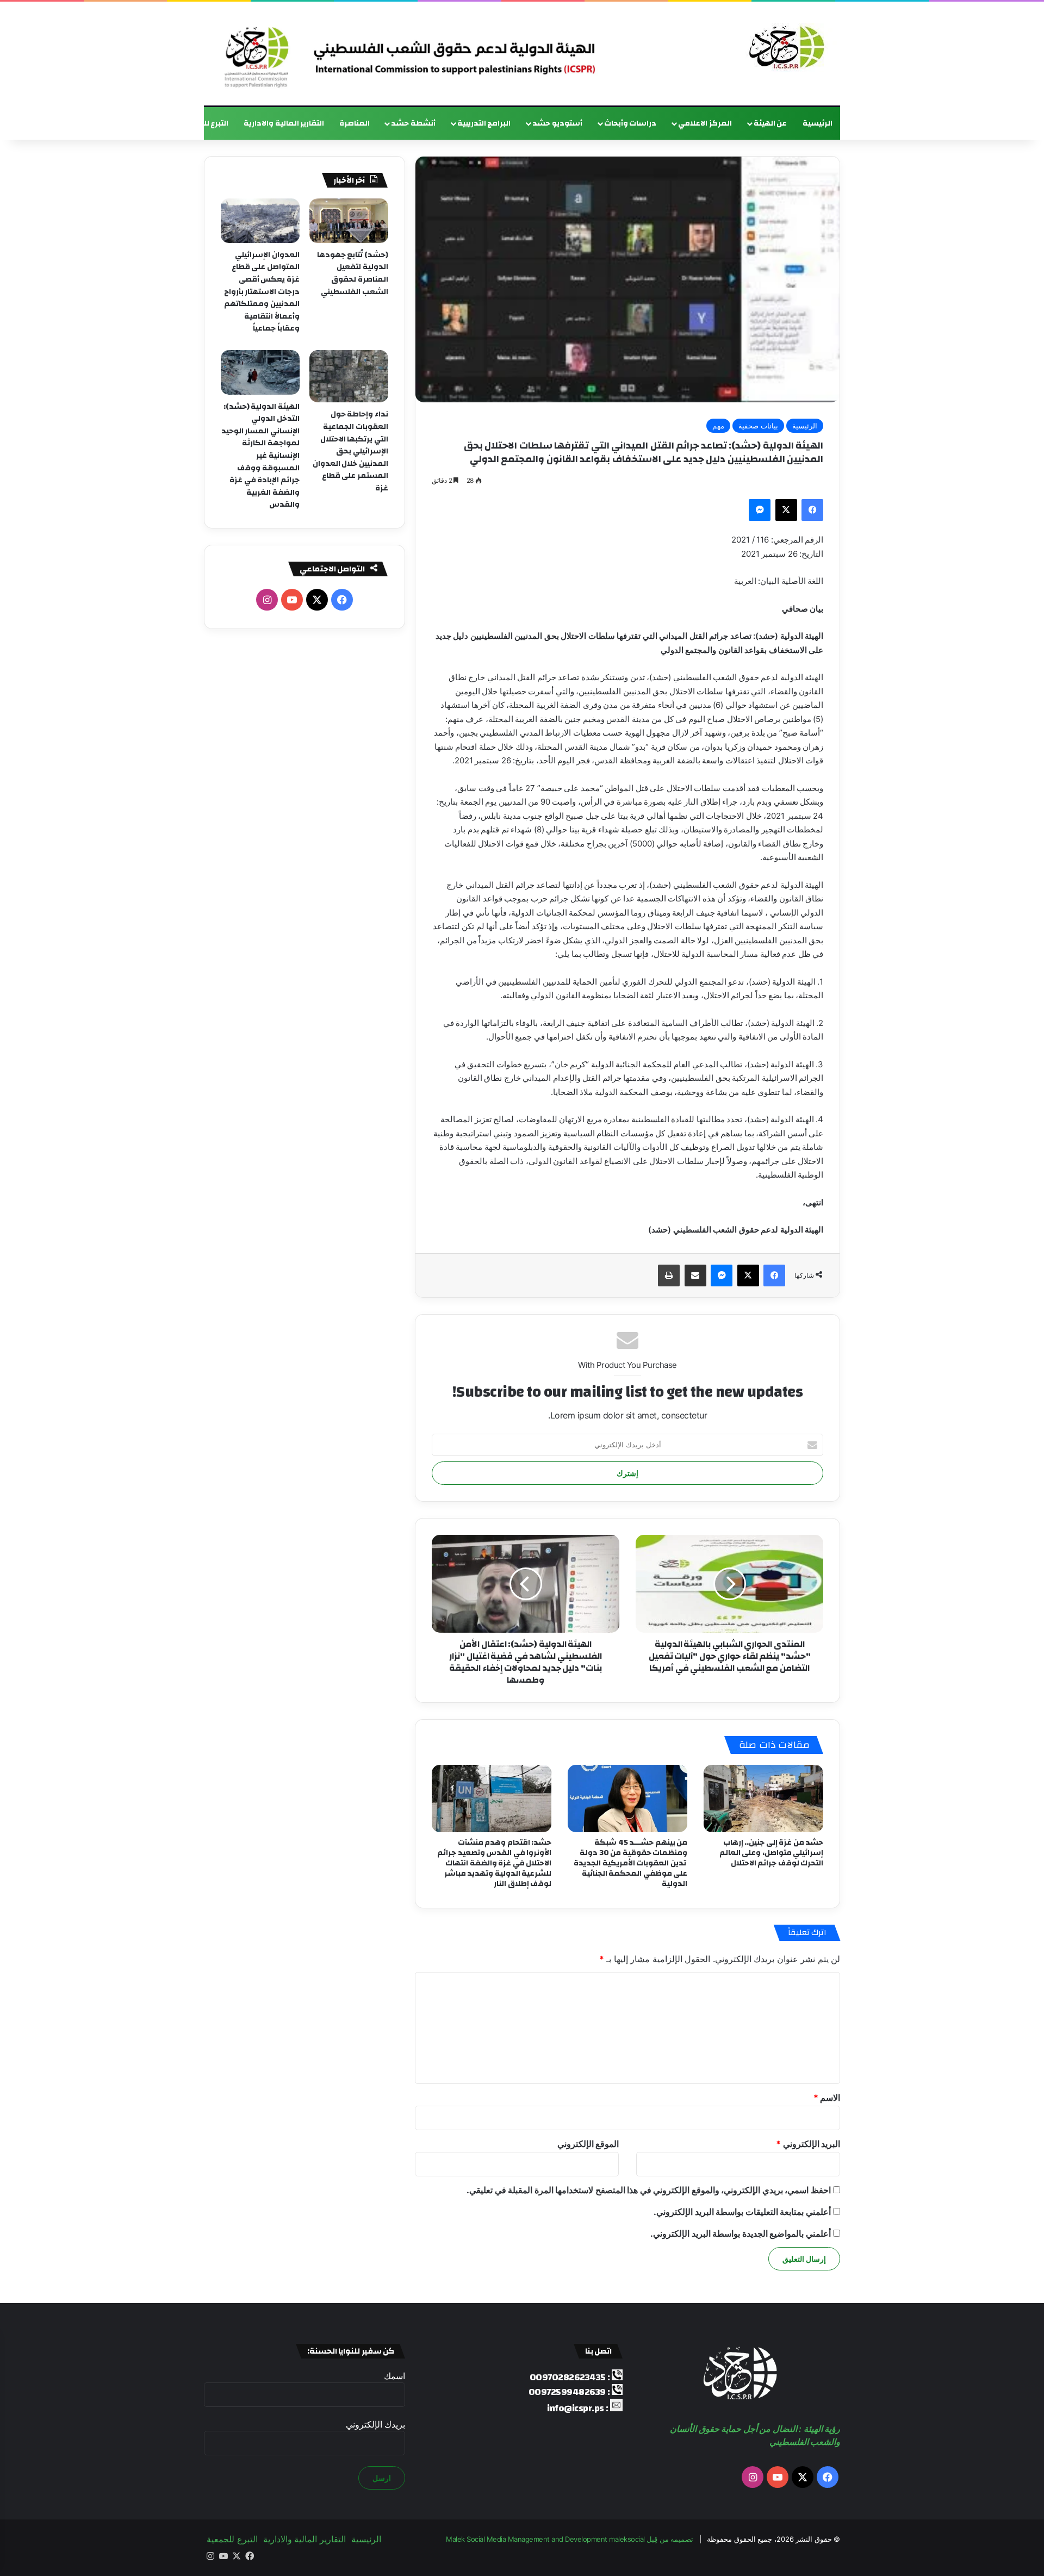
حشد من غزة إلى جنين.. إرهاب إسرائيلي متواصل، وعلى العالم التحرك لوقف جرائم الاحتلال (772, 1853)
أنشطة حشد (413, 123)
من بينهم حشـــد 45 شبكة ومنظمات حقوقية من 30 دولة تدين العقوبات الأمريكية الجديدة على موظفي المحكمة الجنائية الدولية (630, 1863)
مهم (718, 426)
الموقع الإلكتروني (588, 2144)
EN (160, 123)
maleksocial (627, 2539)
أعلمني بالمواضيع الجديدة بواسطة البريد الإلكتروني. (741, 2233)
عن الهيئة (770, 123)
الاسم (827, 2098)
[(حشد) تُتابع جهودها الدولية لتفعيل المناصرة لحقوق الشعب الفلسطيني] (349, 221)
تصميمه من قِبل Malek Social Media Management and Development (570, 2539)
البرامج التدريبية (484, 123)
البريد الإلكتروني (808, 2144)
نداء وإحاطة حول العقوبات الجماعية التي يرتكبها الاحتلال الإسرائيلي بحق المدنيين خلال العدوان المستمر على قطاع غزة (350, 451)
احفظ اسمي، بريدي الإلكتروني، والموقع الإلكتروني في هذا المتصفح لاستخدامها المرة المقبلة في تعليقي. (649, 2190)
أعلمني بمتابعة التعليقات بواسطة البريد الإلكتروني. (742, 2212)
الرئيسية (818, 123)
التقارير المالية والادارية (284, 123)
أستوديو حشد (557, 123)
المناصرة (355, 123)
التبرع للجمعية (204, 123)
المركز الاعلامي (705, 123)
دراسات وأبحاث (630, 123)
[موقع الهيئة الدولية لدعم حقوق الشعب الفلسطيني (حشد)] (784, 48)
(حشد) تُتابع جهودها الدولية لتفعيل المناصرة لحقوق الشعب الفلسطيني (353, 273)
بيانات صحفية (758, 426)
